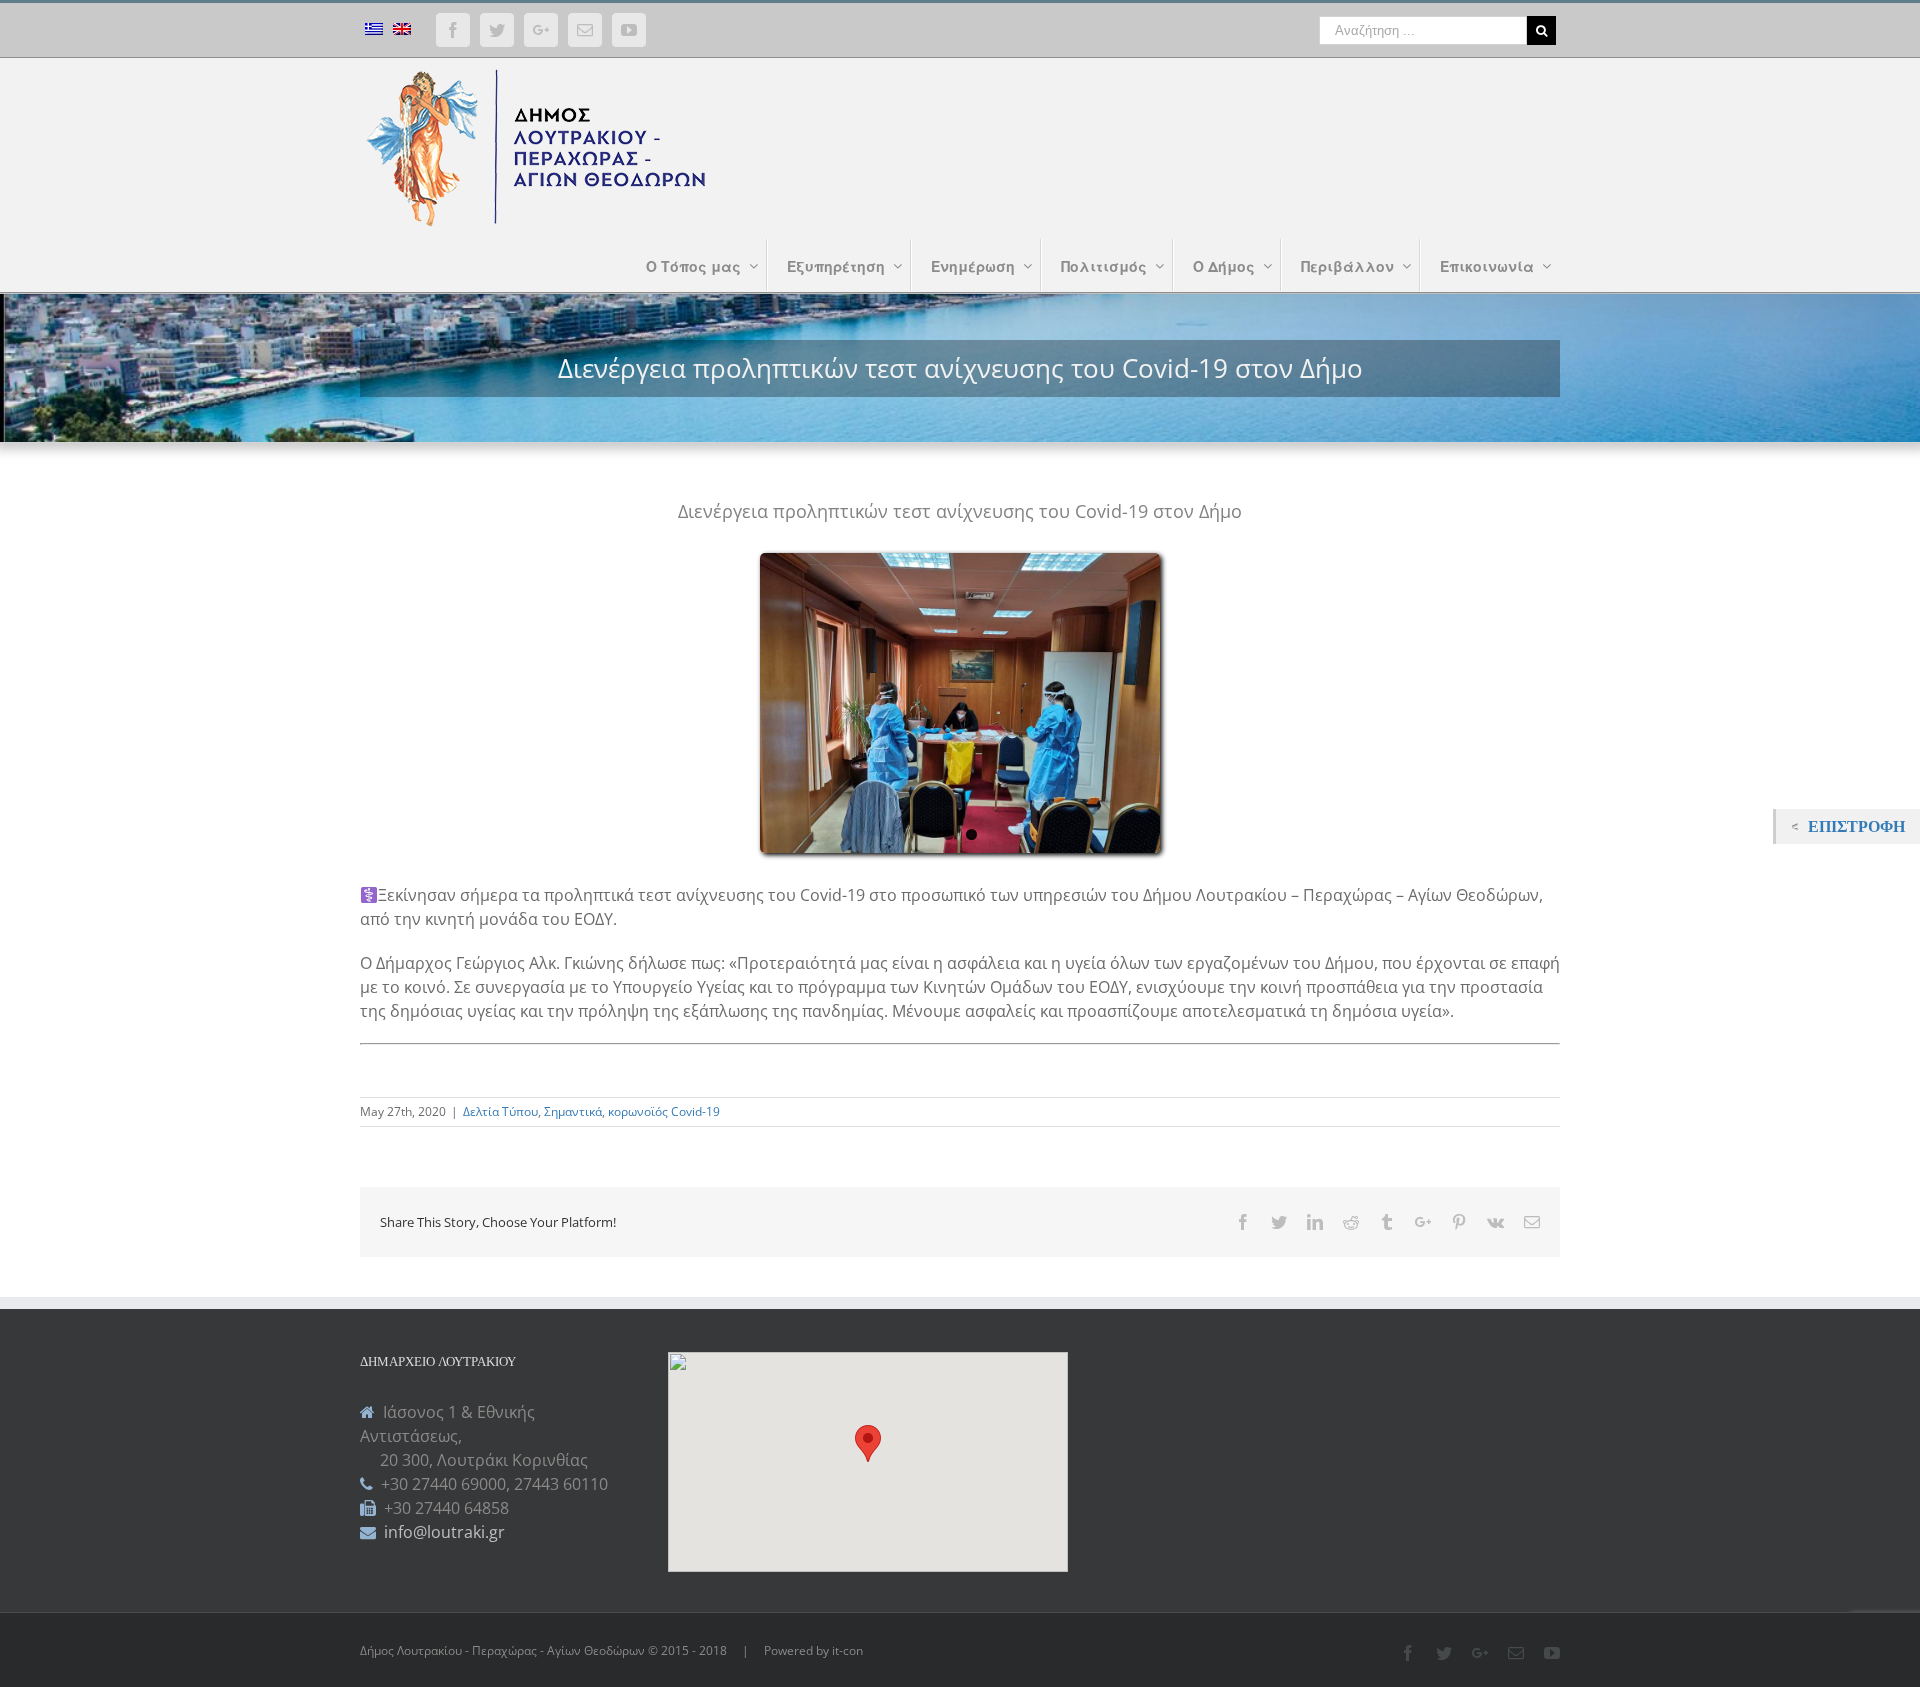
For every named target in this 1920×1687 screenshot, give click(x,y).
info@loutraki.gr (442, 1532)
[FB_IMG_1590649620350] (960, 703)
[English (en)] (402, 31)
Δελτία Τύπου (500, 1111)
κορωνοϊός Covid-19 (664, 1111)
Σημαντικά (573, 1111)
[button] (868, 1443)
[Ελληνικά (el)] (374, 31)
